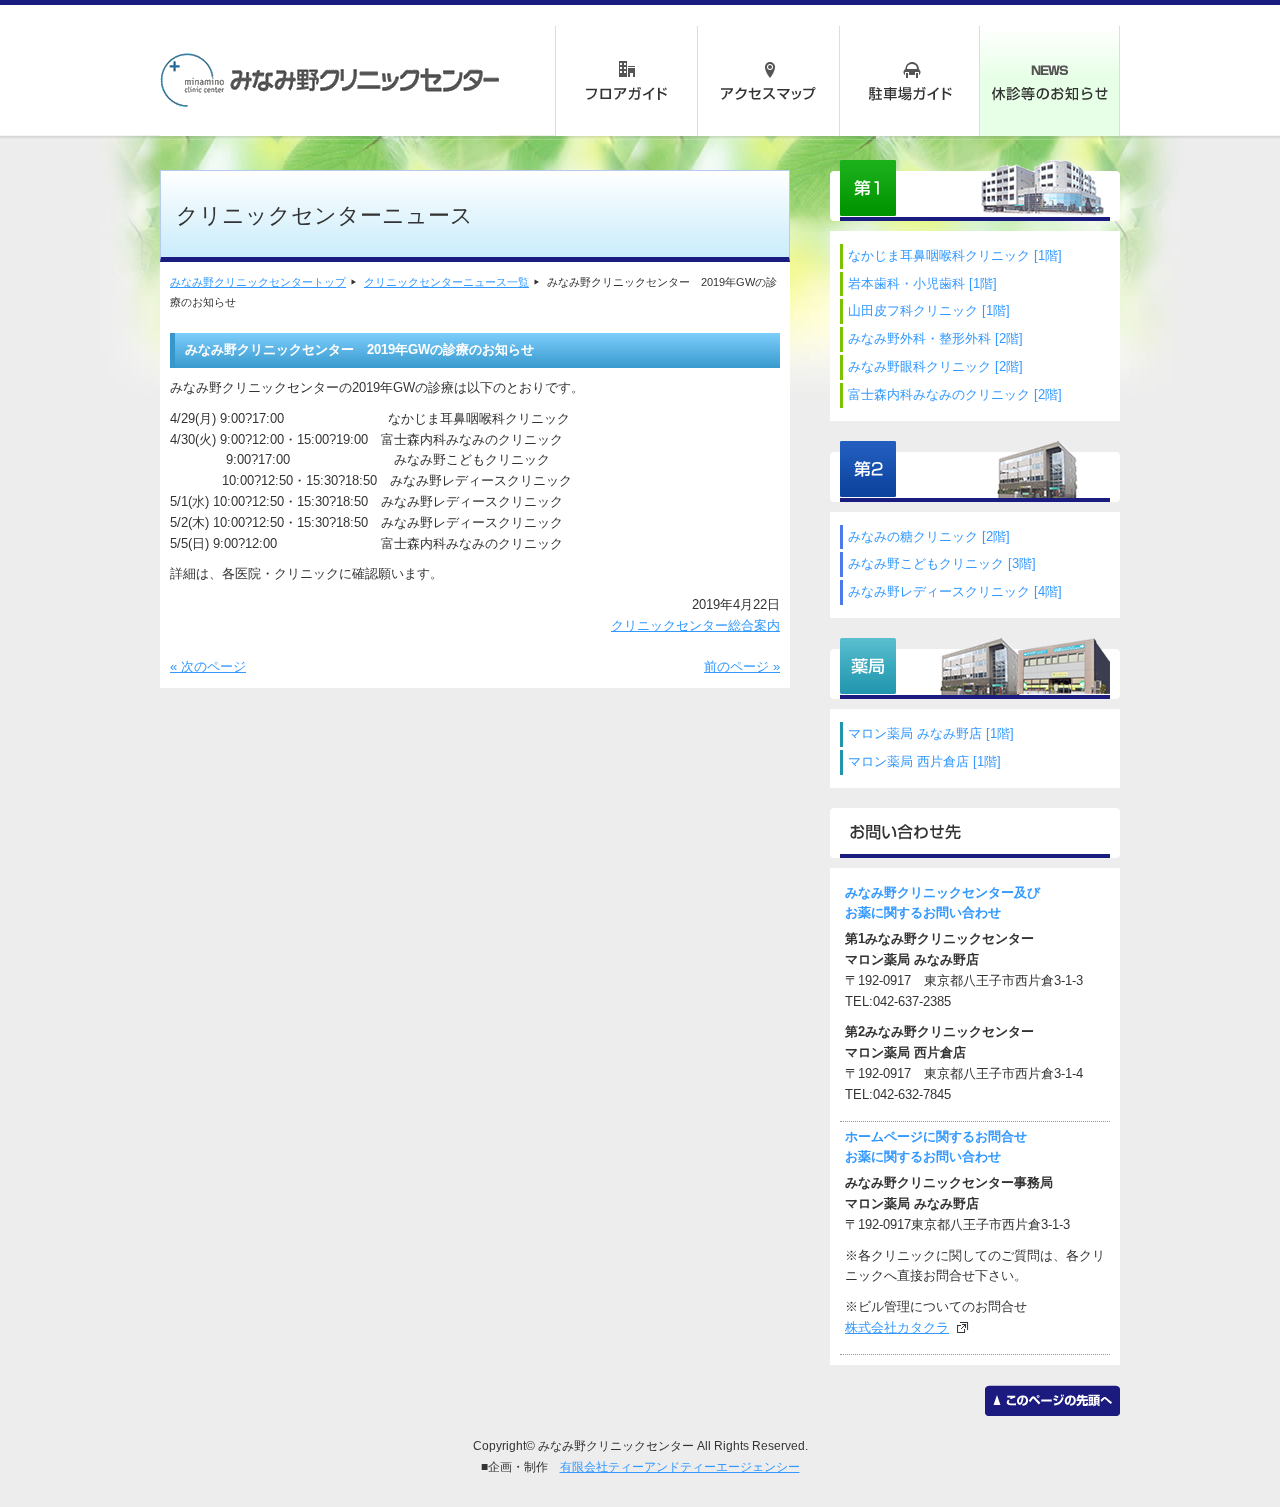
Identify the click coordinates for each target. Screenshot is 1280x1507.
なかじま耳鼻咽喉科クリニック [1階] (955, 255)
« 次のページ (208, 666)
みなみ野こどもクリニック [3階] (942, 563)
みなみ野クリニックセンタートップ (258, 282)
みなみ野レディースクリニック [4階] (955, 591)
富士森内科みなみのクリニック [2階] (955, 394)
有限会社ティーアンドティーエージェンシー (680, 1466)
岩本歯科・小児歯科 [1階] (922, 283)
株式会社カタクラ (897, 1327)
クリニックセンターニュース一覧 (446, 282)
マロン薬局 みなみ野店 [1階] (931, 733)
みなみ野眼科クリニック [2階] (935, 366)
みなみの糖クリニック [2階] (929, 536)
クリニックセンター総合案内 (695, 625)
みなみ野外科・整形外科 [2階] (935, 338)
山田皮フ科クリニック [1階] (929, 310)
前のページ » (742, 666)
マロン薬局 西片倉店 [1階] (924, 761)
